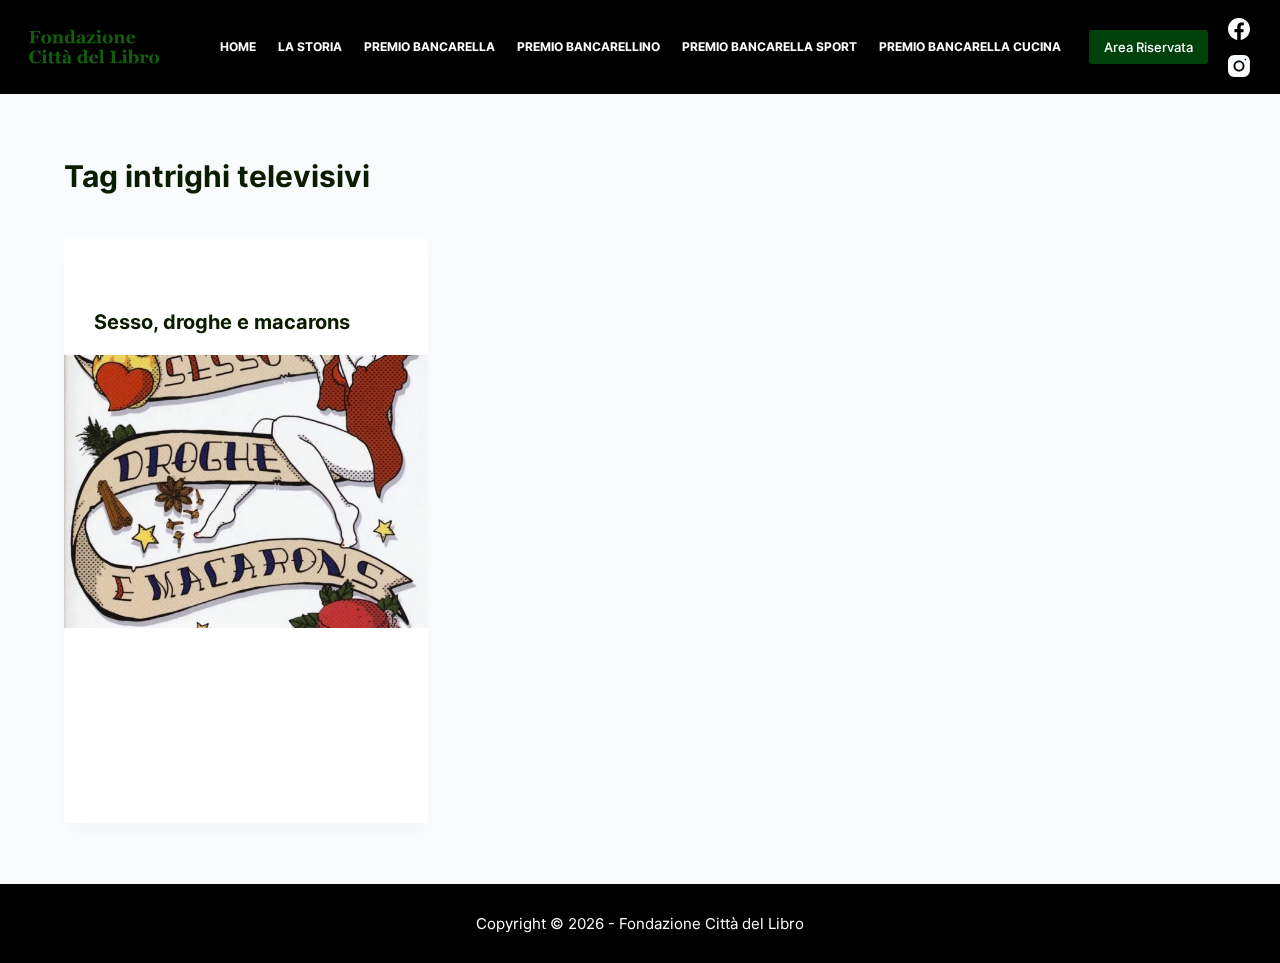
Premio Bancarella (429, 46)
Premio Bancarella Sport (769, 46)
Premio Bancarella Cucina (970, 46)
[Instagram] (1239, 66)
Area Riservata (1148, 47)
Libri (163, 278)
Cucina (118, 278)
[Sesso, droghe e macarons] (246, 491)
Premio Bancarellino (588, 46)
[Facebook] (1239, 29)
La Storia (310, 46)
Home (238, 46)
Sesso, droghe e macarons (222, 322)
